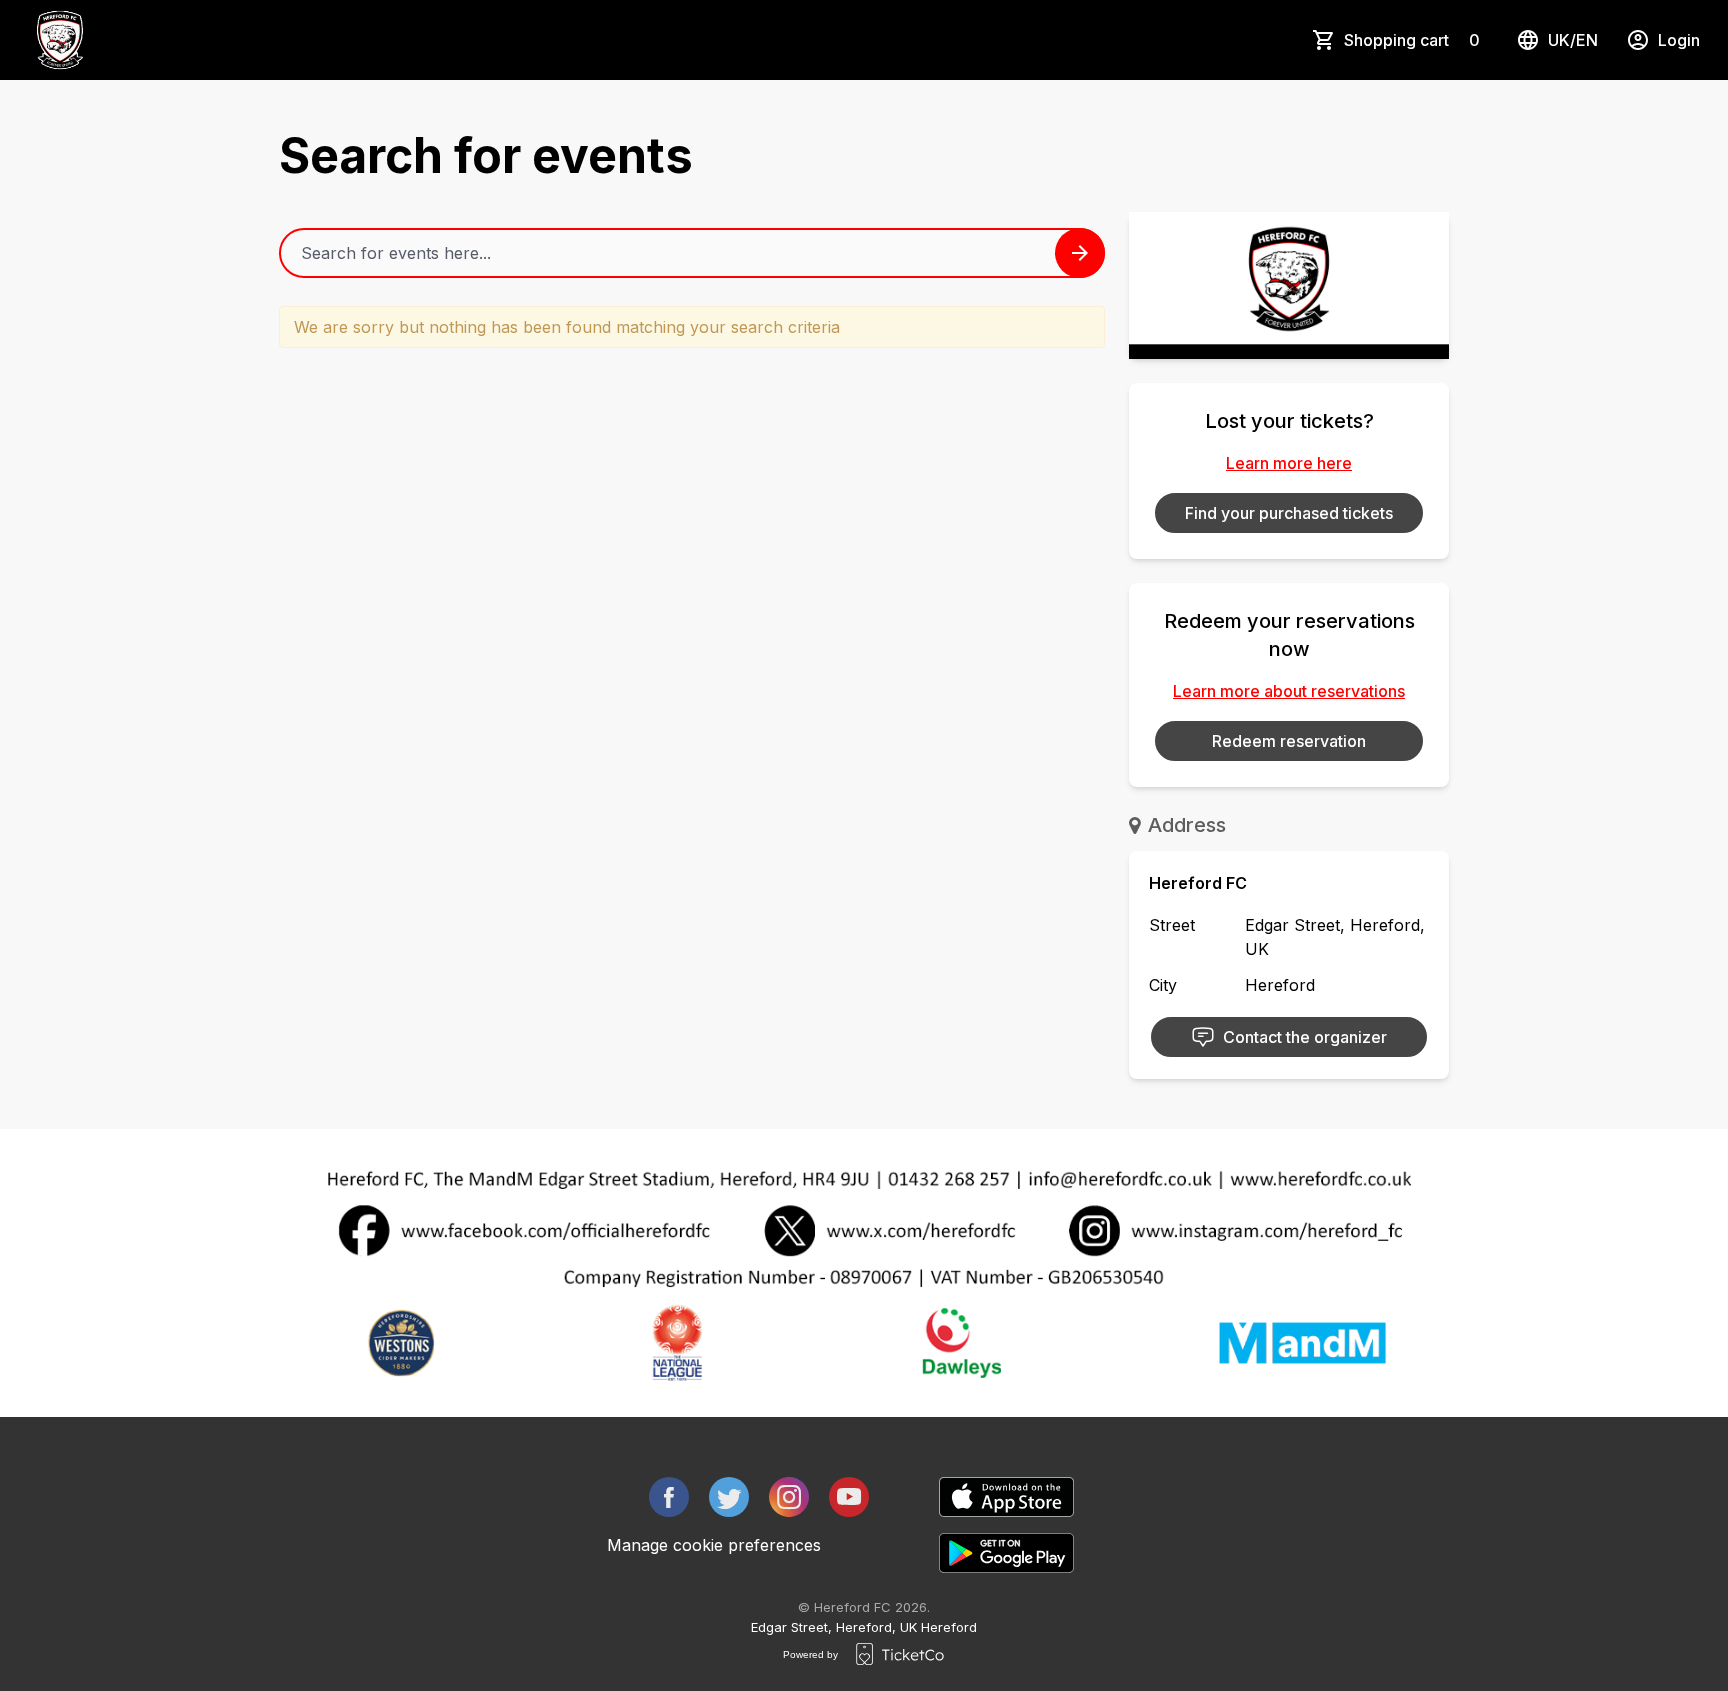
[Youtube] (849, 1497)
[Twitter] (729, 1497)
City (1163, 985)
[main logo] (60, 40)
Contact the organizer (1305, 1037)
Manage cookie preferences (714, 1545)
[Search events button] (1080, 253)
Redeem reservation (1289, 741)
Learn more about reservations (1289, 691)
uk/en (1573, 40)
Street (1172, 925)
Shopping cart (1412, 40)
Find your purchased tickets (1289, 513)
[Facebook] (669, 1497)
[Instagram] (789, 1497)
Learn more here (1289, 463)
